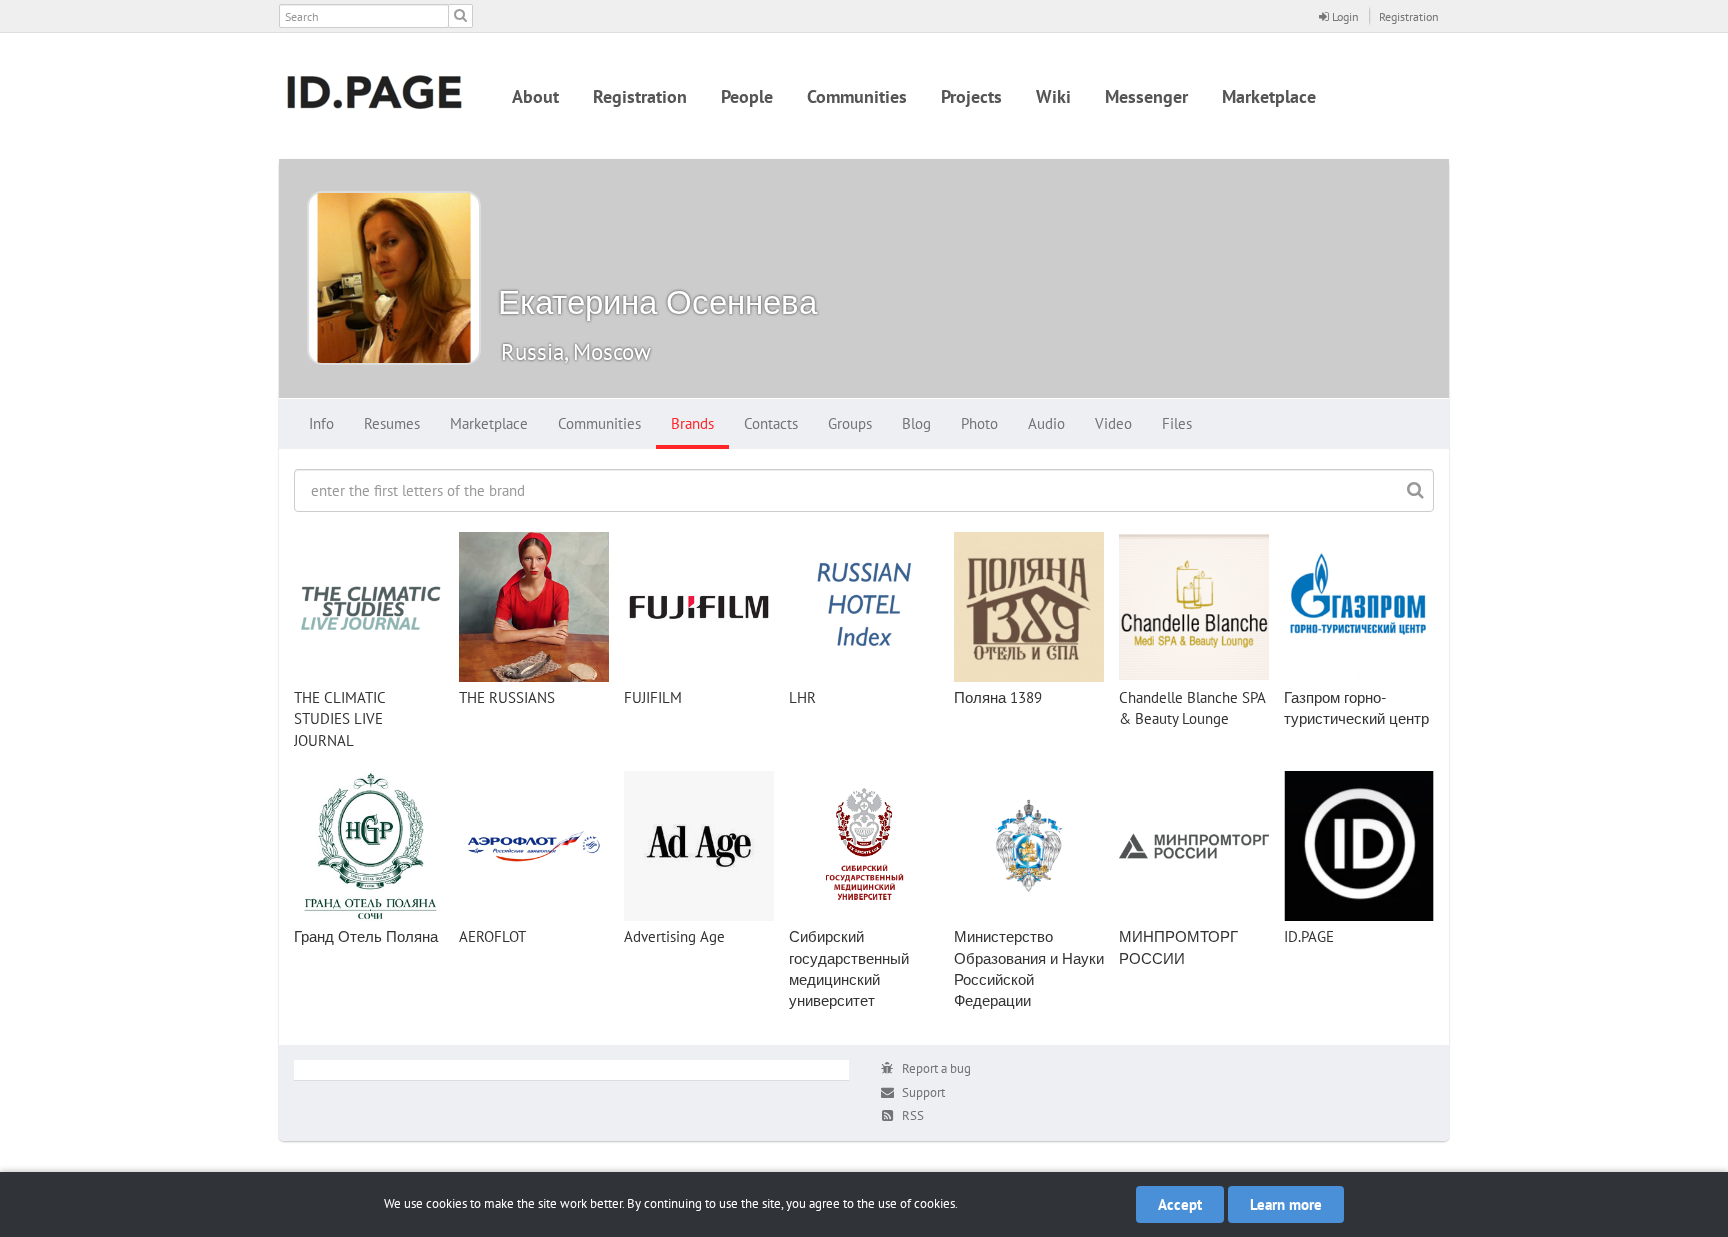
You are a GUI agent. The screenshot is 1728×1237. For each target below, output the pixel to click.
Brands (692, 423)
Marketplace (1269, 96)
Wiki (1053, 96)
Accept (1180, 1204)
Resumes (392, 423)
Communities (857, 96)
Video (1113, 423)
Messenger (1146, 96)
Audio (1046, 423)
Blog (916, 423)
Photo (979, 423)
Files (1177, 423)
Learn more (1286, 1204)
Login (1344, 16)
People (747, 96)
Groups (850, 423)
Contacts (771, 423)
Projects (971, 96)
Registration (1409, 16)
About (535, 96)
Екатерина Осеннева (657, 301)
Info (321, 423)
